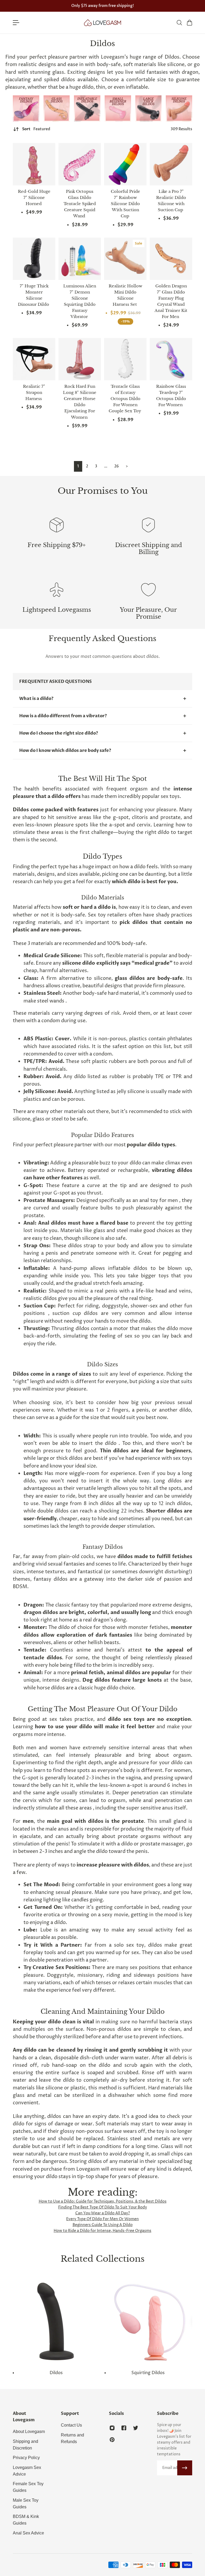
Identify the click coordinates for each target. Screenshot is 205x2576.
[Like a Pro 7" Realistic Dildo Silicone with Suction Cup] (171, 164)
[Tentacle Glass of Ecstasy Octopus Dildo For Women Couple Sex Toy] (125, 359)
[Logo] (102, 23)
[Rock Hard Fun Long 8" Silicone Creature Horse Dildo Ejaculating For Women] (80, 359)
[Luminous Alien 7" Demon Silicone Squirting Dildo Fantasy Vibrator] (80, 259)
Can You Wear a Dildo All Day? (103, 2213)
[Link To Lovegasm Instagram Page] (112, 2428)
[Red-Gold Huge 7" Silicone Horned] (34, 164)
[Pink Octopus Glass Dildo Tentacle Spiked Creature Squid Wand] (80, 164)
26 (117, 466)
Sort (36, 129)
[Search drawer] (179, 23)
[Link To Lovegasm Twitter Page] (136, 2428)
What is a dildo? (36, 699)
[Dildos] (57, 2327)
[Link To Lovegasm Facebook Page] (124, 2428)
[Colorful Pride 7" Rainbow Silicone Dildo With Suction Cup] (125, 164)
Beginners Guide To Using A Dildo (103, 2225)
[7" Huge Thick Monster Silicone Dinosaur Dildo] (34, 259)
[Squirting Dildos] (148, 2327)
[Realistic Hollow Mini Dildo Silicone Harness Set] (125, 259)
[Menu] (16, 23)
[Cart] (189, 23)
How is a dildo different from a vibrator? (63, 716)
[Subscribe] (185, 2468)
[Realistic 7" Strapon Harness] (34, 359)
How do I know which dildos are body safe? (65, 751)
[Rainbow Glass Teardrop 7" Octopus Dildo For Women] (171, 359)
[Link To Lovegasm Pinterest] (112, 2440)
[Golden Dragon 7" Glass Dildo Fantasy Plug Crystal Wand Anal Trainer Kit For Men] (171, 259)
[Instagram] (26, 109)
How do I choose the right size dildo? (59, 733)
